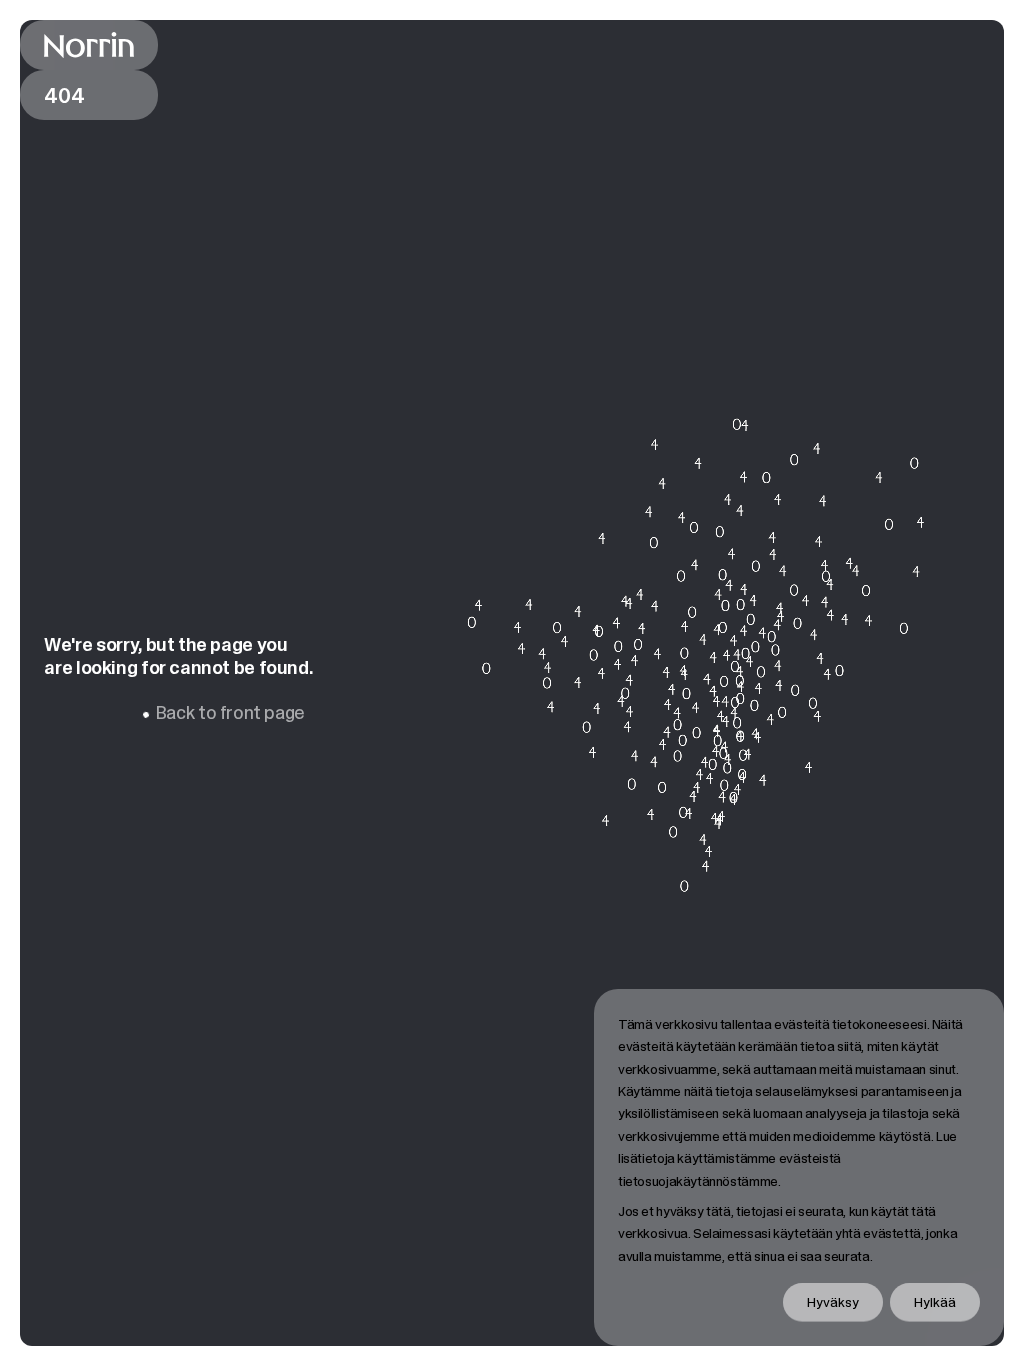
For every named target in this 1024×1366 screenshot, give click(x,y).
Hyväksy (833, 1302)
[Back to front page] (89, 45)
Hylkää (935, 1302)
